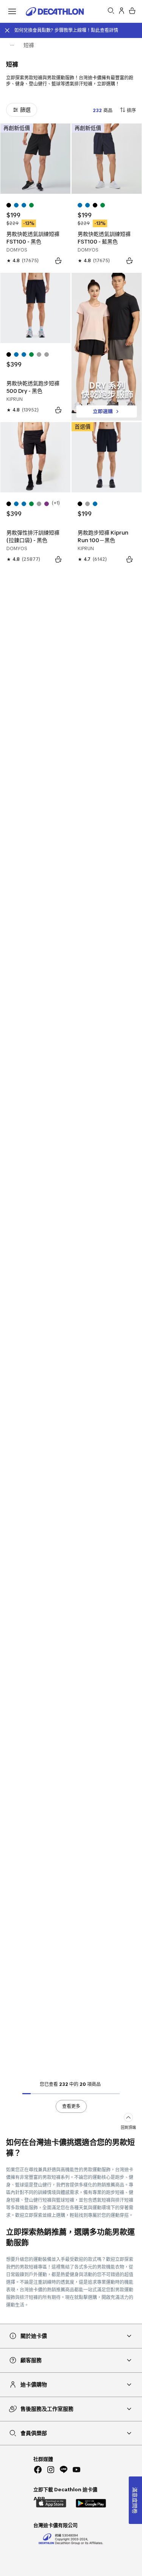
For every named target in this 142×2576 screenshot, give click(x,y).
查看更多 (71, 2106)
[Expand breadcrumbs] (12, 45)
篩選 (25, 110)
